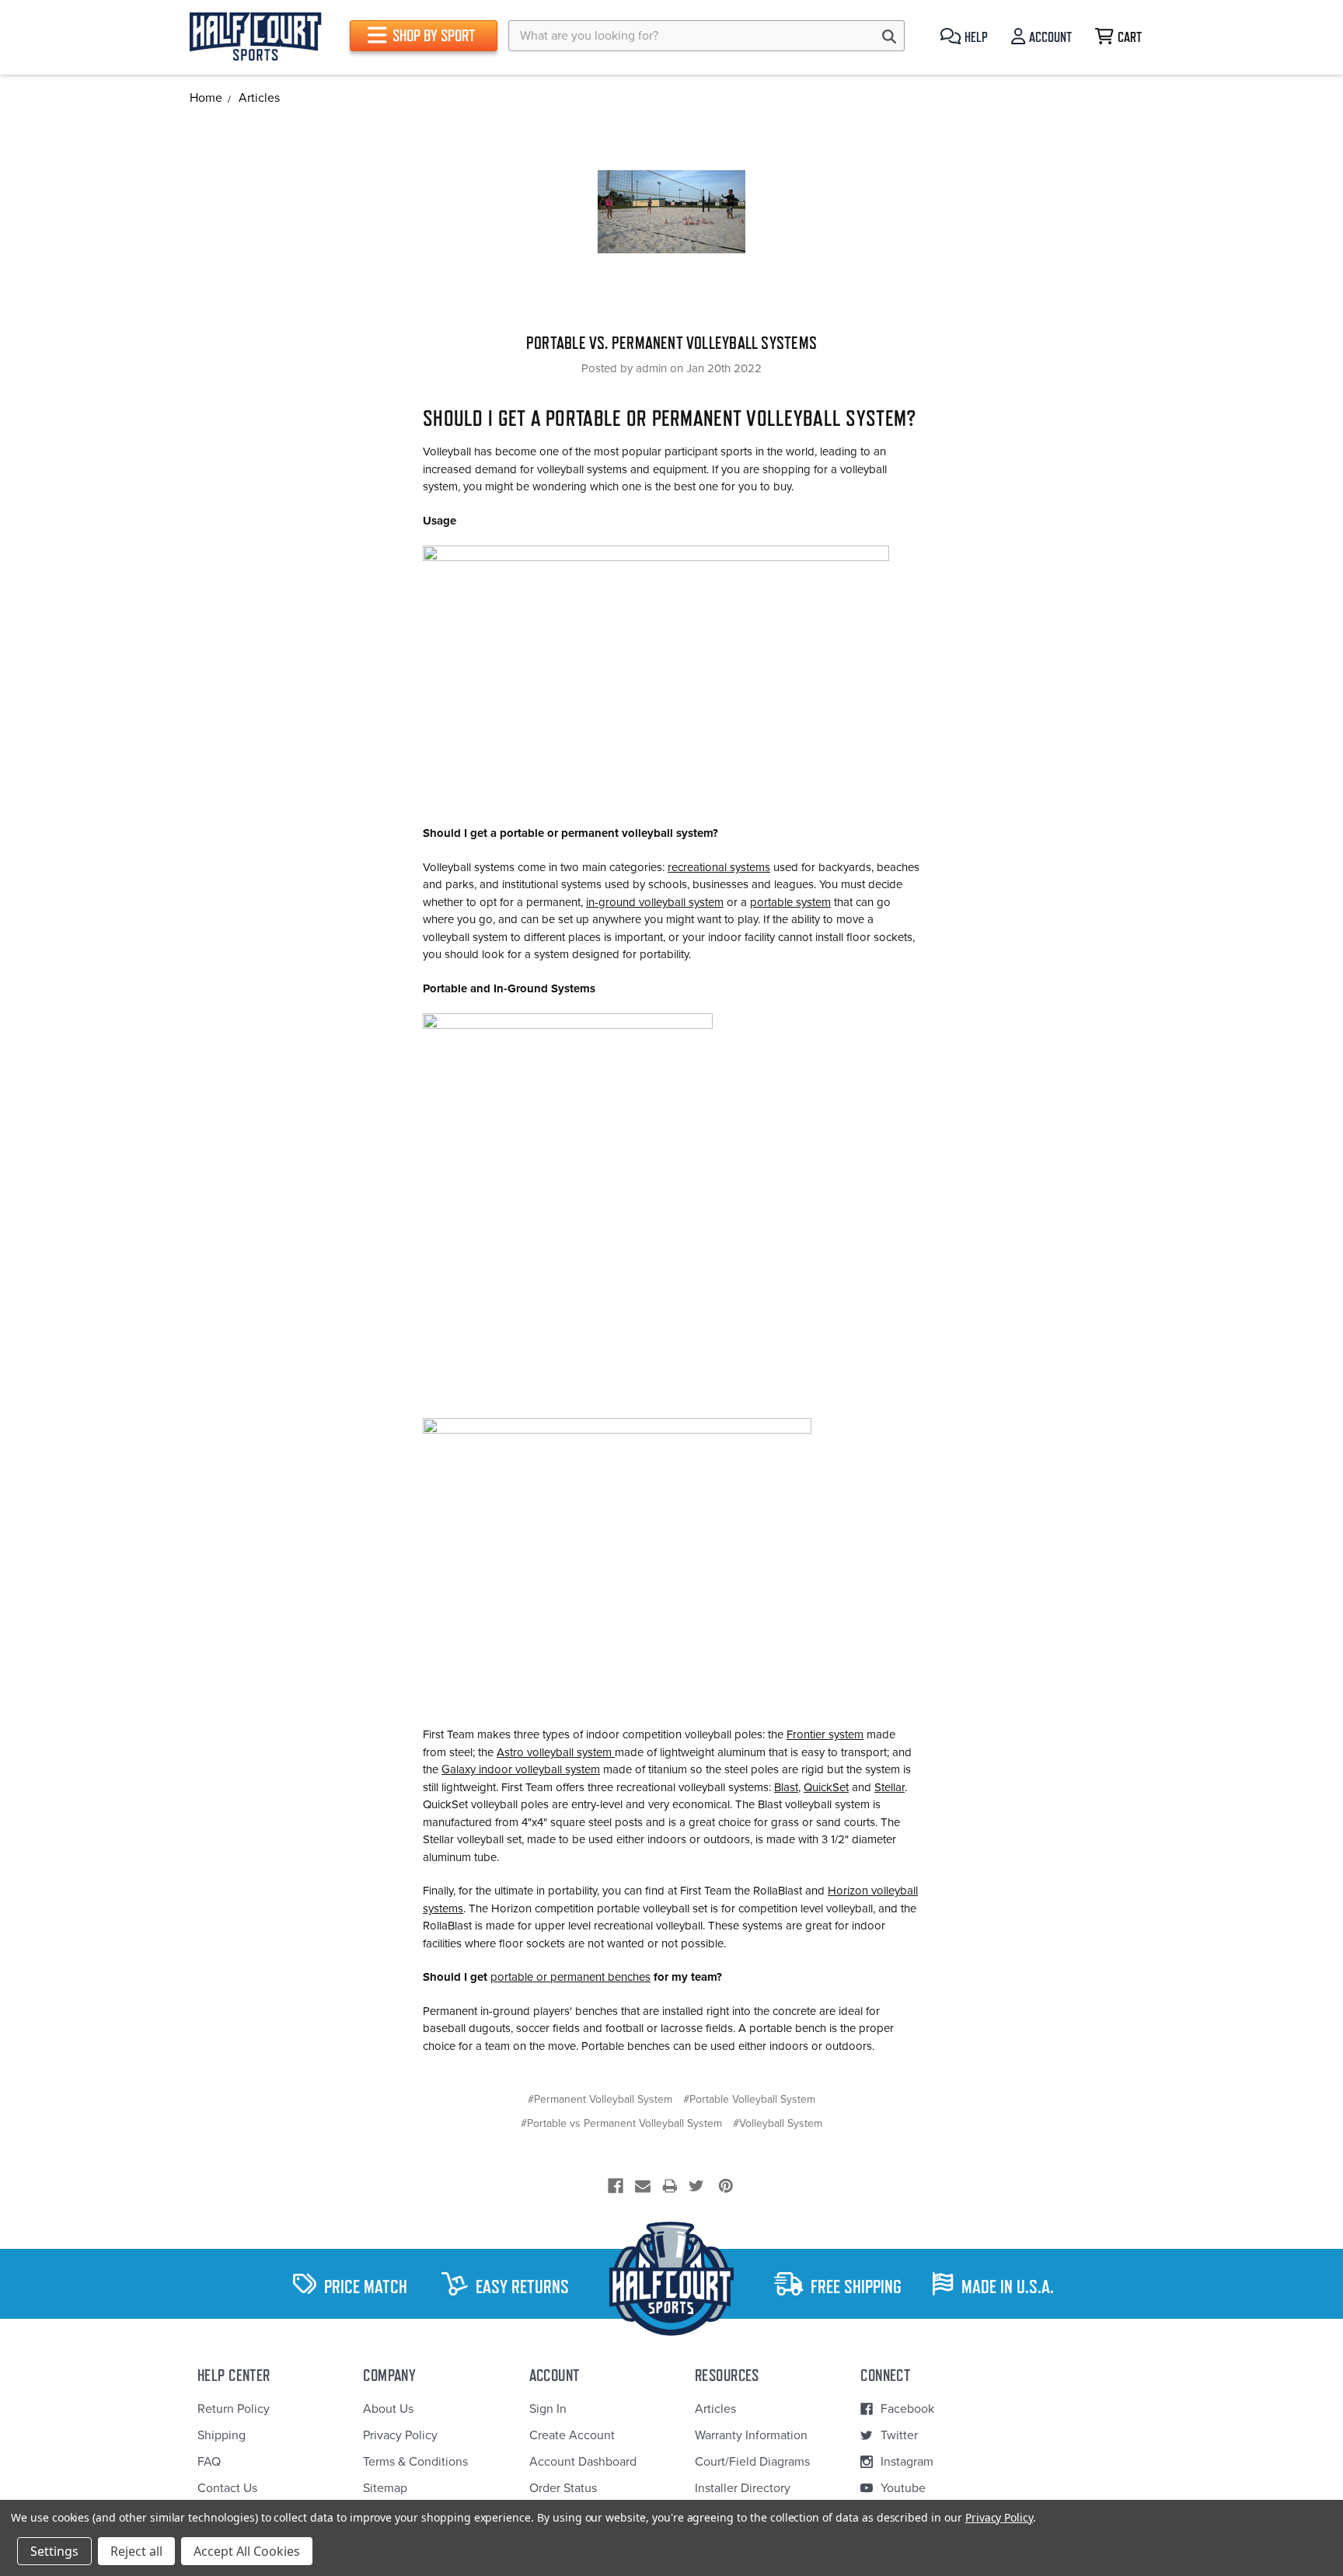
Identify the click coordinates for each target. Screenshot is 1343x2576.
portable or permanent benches (570, 1977)
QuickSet (826, 1787)
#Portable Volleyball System (749, 2099)
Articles (715, 2409)
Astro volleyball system (556, 1752)
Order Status (563, 2488)
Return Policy (234, 2409)
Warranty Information (751, 2435)
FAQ (209, 2462)
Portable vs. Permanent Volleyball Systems (671, 343)
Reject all (136, 2551)
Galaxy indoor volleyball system (521, 1769)
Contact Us (227, 2488)
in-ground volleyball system (655, 902)
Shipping (222, 2435)
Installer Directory (743, 2488)
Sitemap (385, 2488)
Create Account (572, 2435)
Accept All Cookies (247, 2551)
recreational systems (719, 867)
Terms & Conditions (415, 2462)
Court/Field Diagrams (752, 2462)
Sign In (548, 2409)
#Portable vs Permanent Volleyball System (621, 2123)
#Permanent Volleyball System (600, 2099)
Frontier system (825, 1734)
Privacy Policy (400, 2435)
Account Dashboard (583, 2462)
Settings (54, 2551)
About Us (388, 2409)
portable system (790, 902)
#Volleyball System (778, 2123)
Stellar (890, 1787)
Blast (786, 1787)
